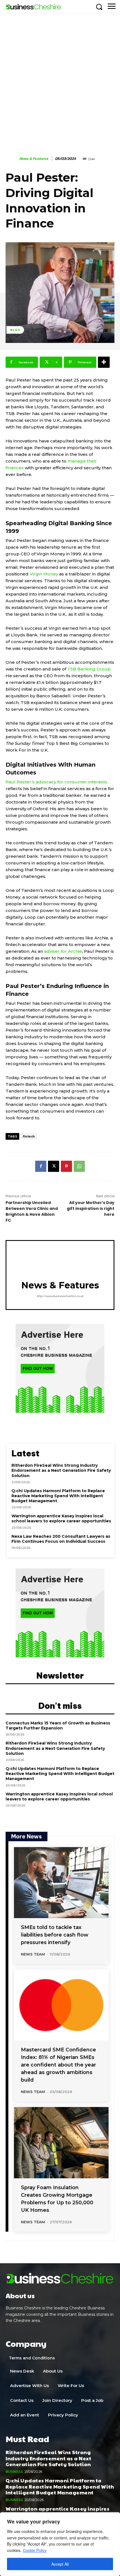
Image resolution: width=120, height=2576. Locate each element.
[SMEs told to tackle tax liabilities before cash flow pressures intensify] (61, 1883)
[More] (104, 362)
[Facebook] (41, 1166)
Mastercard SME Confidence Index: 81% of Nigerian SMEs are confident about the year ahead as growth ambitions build (58, 2065)
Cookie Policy (35, 2550)
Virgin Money (44, 574)
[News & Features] (12, 159)
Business (14, 2472)
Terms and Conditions (32, 2358)
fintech (29, 1136)
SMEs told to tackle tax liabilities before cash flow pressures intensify (55, 1935)
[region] (60, 2544)
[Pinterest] (66, 1166)
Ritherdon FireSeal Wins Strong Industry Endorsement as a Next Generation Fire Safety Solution (61, 1470)
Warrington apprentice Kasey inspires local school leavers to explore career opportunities (61, 1518)
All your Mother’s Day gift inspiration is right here (91, 1208)
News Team (33, 1954)
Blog (15, 330)
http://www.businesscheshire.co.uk (60, 1296)
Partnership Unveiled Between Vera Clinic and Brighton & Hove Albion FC (32, 1211)
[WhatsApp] (79, 1166)
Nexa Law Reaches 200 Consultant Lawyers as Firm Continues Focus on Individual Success (61, 1539)
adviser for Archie (63, 951)
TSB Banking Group (89, 669)
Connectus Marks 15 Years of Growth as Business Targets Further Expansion (58, 1726)
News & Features (34, 159)
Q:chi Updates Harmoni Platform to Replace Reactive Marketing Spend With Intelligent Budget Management (58, 1496)
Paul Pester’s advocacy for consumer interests (56, 782)
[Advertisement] (60, 76)
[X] (54, 1166)
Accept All (60, 2564)
